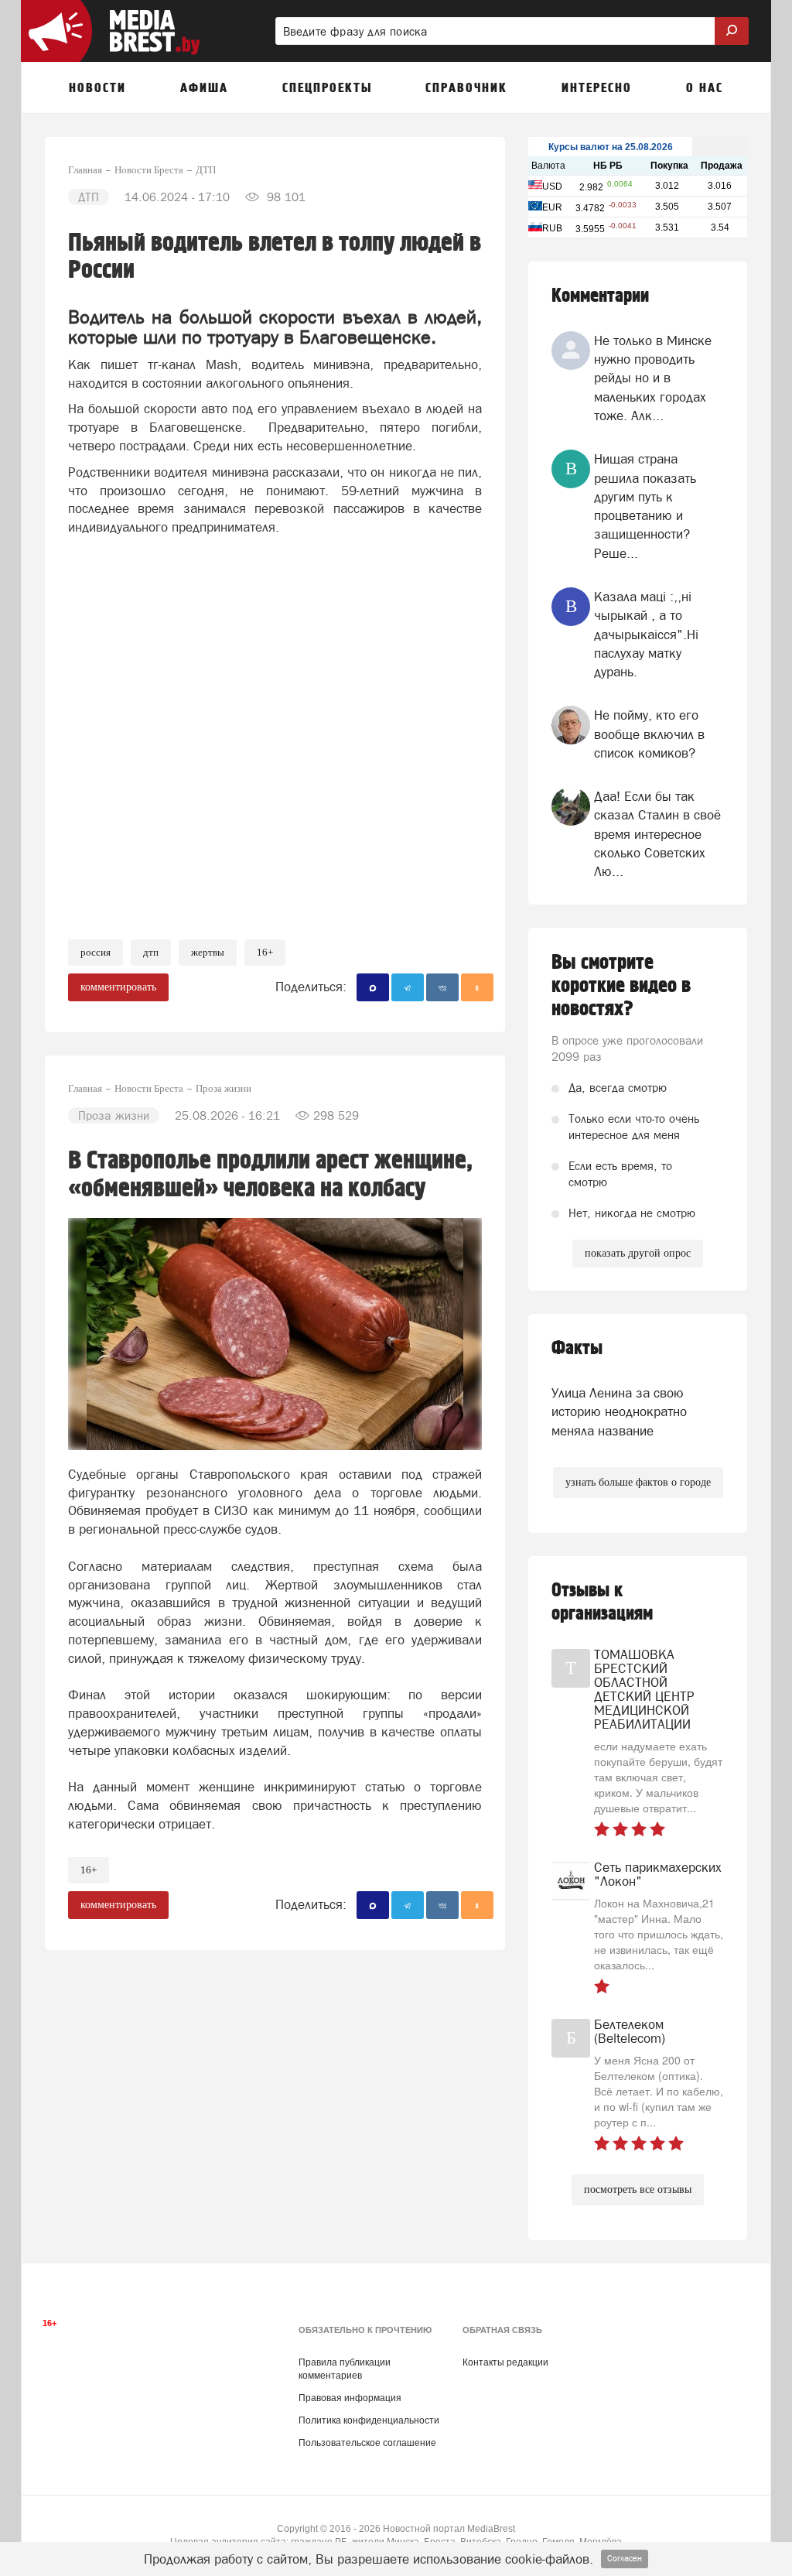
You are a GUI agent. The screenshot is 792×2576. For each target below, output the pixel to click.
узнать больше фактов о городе (638, 1482)
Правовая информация (350, 2398)
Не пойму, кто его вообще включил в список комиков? (649, 734)
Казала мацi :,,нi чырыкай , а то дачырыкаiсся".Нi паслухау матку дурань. (646, 634)
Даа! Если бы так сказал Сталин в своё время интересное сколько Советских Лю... (657, 834)
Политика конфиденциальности (369, 2420)
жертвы (208, 952)
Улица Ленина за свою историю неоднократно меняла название (619, 1412)
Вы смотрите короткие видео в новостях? (621, 986)
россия (96, 952)
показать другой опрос (638, 1253)
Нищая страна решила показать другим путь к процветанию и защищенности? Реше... (645, 506)
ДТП (151, 952)
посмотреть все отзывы (638, 2189)
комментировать (118, 987)
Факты (577, 1348)
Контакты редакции (505, 2362)
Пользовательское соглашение (367, 2443)
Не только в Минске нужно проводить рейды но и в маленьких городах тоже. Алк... (653, 378)
